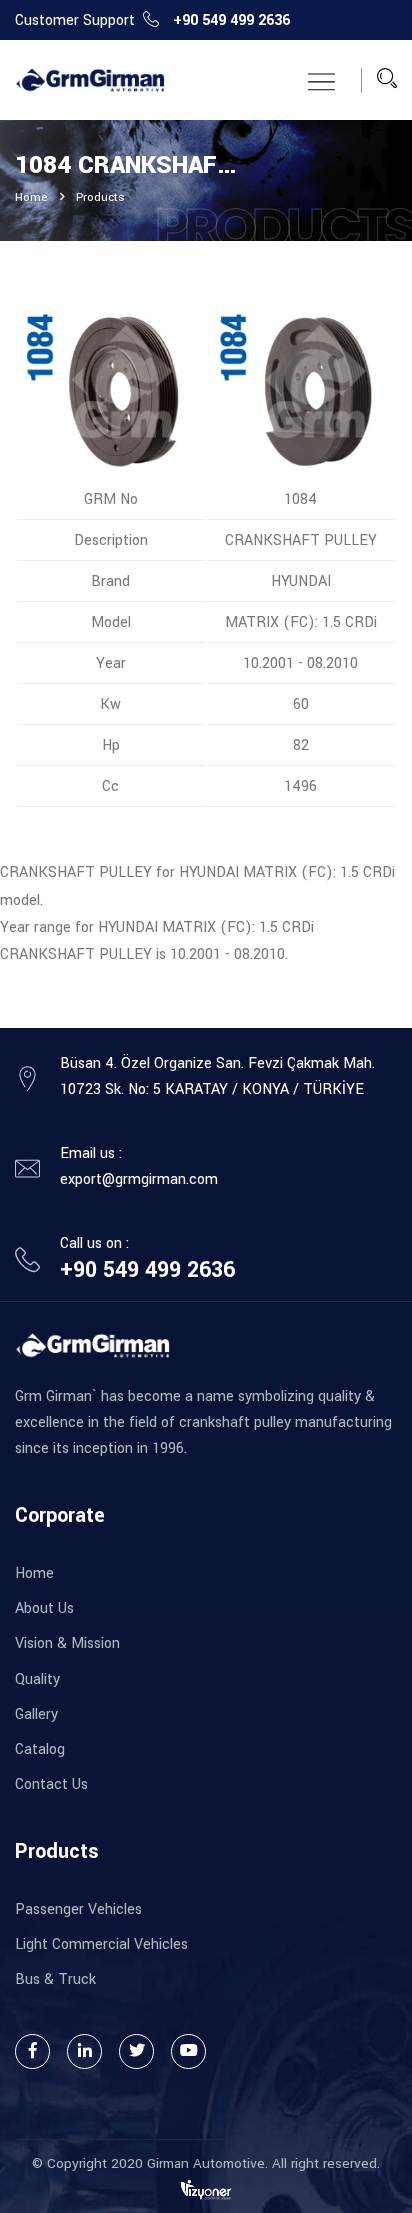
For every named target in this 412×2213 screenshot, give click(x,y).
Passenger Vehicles (78, 1909)
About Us (44, 1608)
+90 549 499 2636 (231, 20)
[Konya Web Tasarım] (206, 2189)
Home (31, 197)
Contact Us (51, 1784)
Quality (37, 1679)
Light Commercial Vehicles (101, 1944)
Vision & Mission (67, 1643)
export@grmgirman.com (139, 1179)
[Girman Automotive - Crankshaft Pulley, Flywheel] (90, 80)
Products (100, 197)
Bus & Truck (55, 1979)
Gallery (36, 1714)
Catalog (40, 1749)
